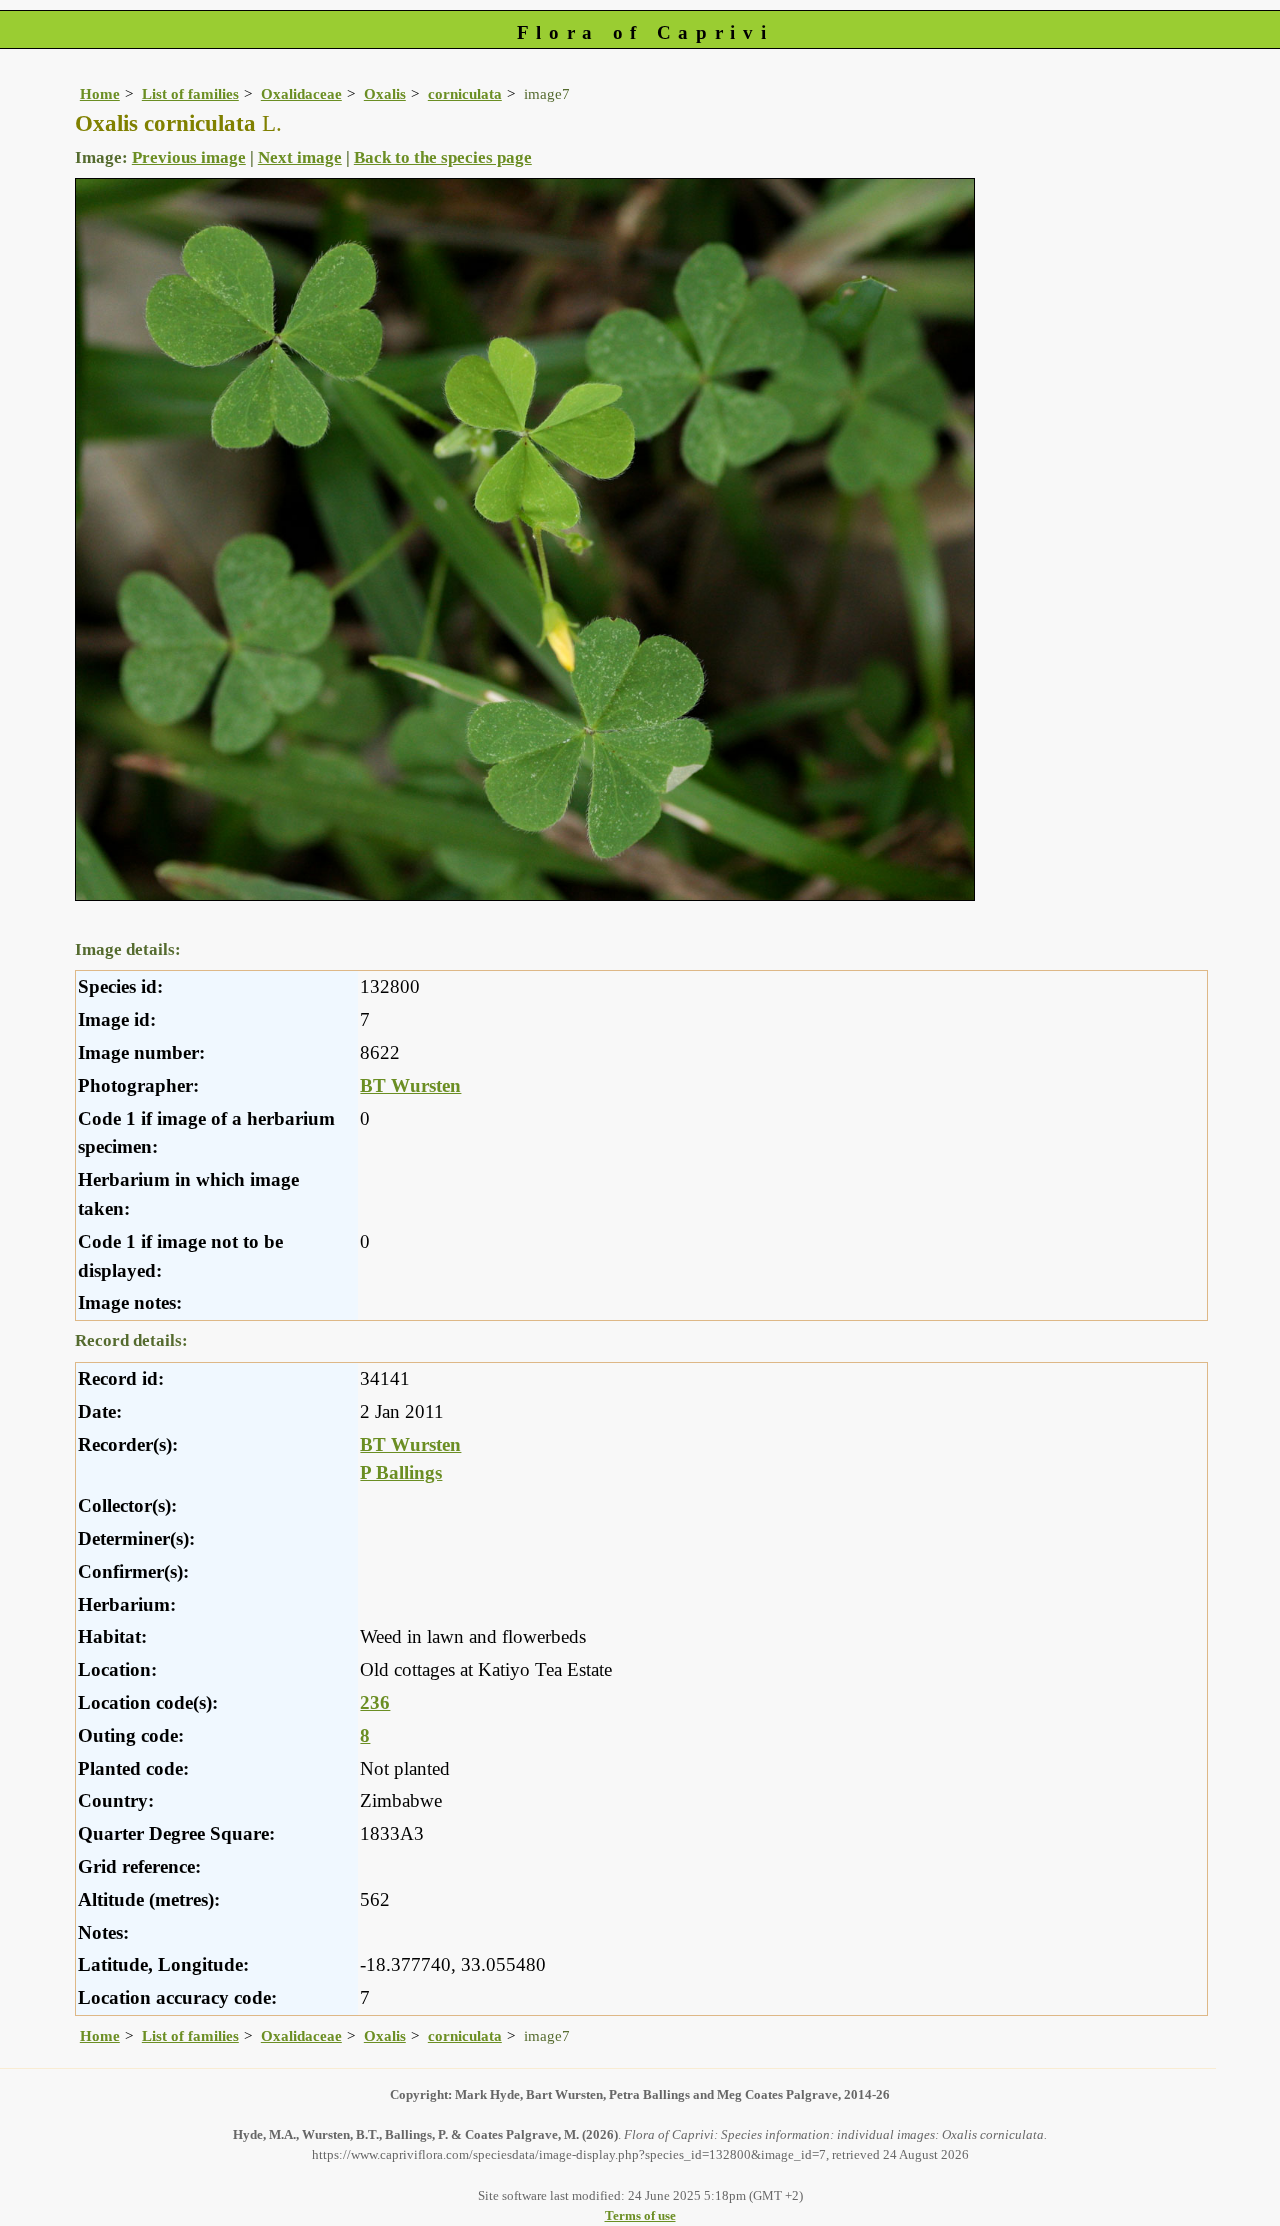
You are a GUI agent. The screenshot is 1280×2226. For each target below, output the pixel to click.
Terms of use (640, 2215)
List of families (190, 93)
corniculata (465, 93)
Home (100, 93)
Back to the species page (443, 157)
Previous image (189, 157)
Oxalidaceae (301, 93)
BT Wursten (410, 1085)
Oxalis (385, 93)
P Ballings (401, 1472)
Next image (300, 157)
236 (375, 1702)
